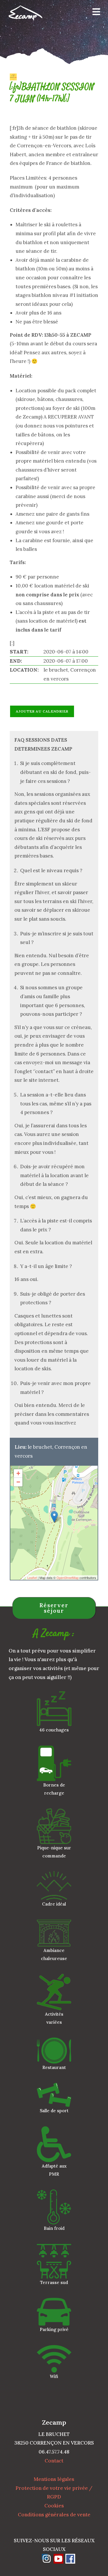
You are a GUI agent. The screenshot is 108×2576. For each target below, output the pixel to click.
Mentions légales (54, 2479)
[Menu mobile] (94, 13)
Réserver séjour (54, 1608)
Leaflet (32, 1578)
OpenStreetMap (68, 1578)
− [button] (18, 1482)
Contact (54, 2461)
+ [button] (18, 1473)
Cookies (54, 2506)
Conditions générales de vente (54, 2515)
